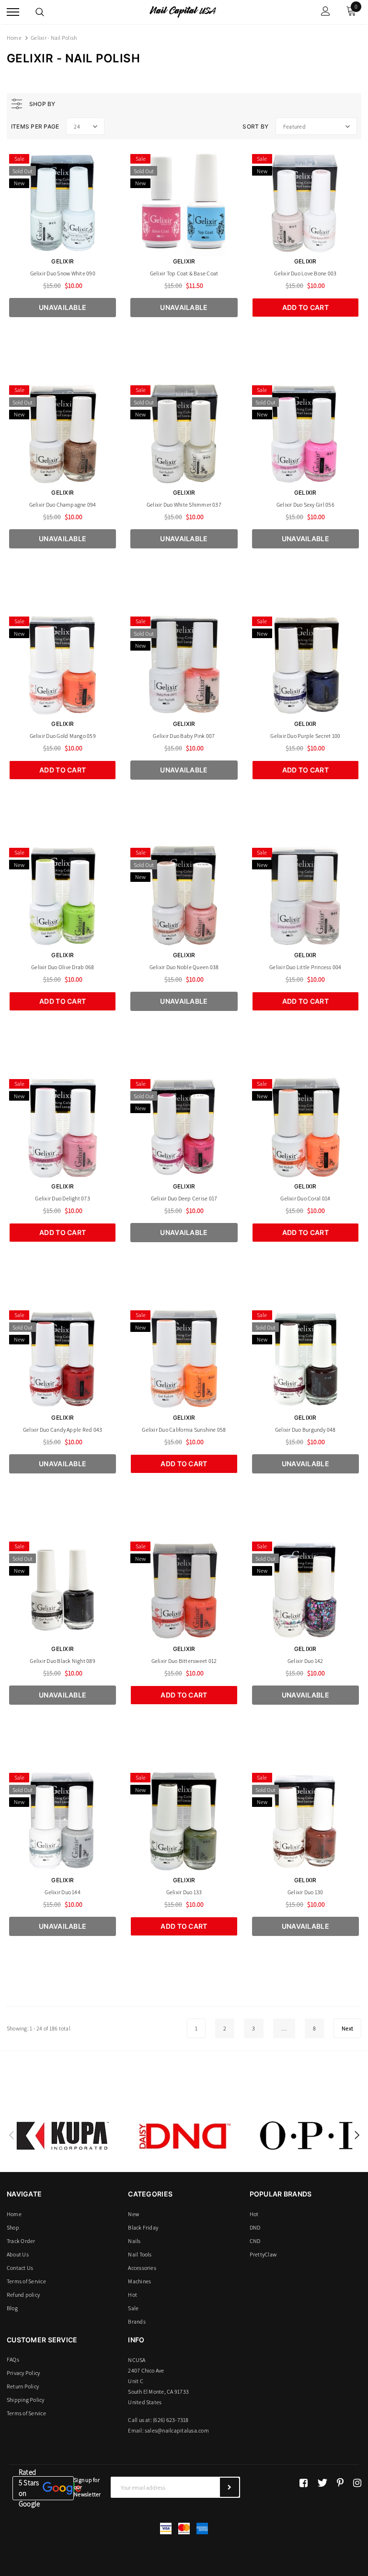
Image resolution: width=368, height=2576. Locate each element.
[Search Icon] (40, 12)
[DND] (184, 2136)
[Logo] (183, 11)
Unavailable (63, 307)
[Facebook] (304, 2483)
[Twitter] (322, 2483)
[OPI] (306, 2136)
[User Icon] (326, 12)
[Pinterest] (340, 2483)
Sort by (255, 126)
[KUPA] (63, 2136)
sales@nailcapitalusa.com (177, 2430)
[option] (63, 2136)
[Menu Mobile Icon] (13, 12)
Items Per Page (35, 126)
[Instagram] (357, 2483)
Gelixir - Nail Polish (54, 38)
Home (14, 38)
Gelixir (63, 261)
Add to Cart (305, 307)
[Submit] (230, 2487)
